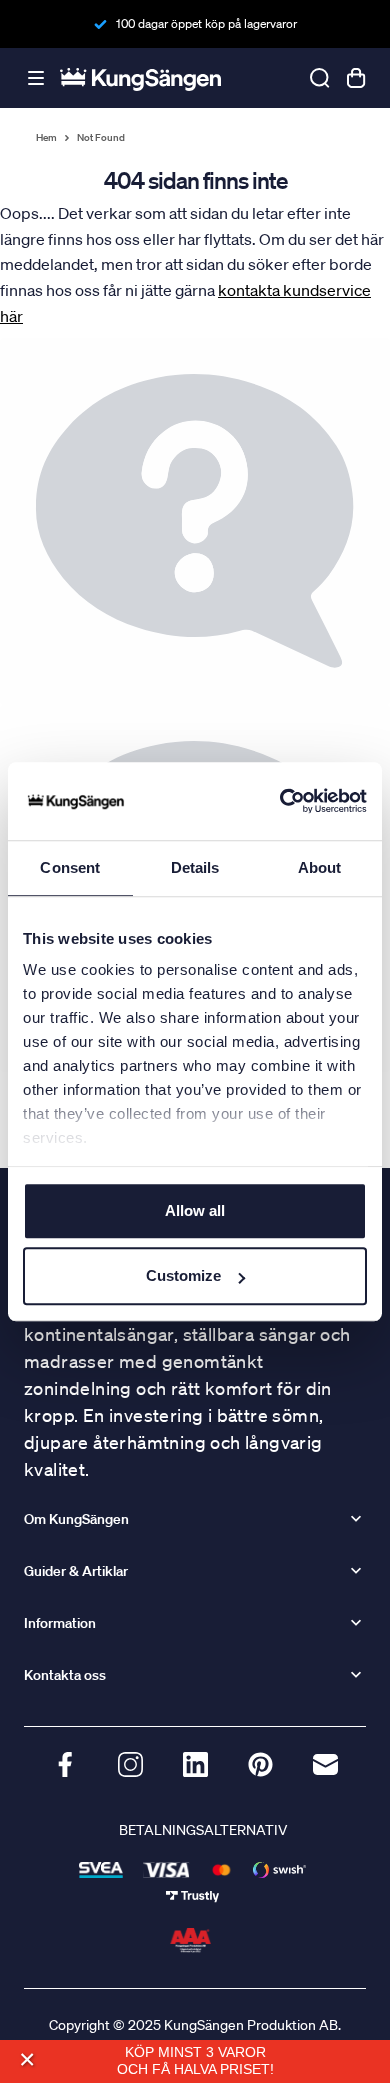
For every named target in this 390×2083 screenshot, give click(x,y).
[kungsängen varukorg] (356, 78)
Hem (46, 138)
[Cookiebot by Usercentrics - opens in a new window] (280, 801)
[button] (26, 2059)
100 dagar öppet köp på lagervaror (206, 23)
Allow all (195, 1210)
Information (60, 1623)
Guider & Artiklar (76, 1571)
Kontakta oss (65, 1675)
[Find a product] (320, 78)
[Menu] (36, 78)
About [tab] (320, 867)
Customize (183, 1275)
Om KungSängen (76, 1519)
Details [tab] (195, 867)
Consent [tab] (70, 867)
